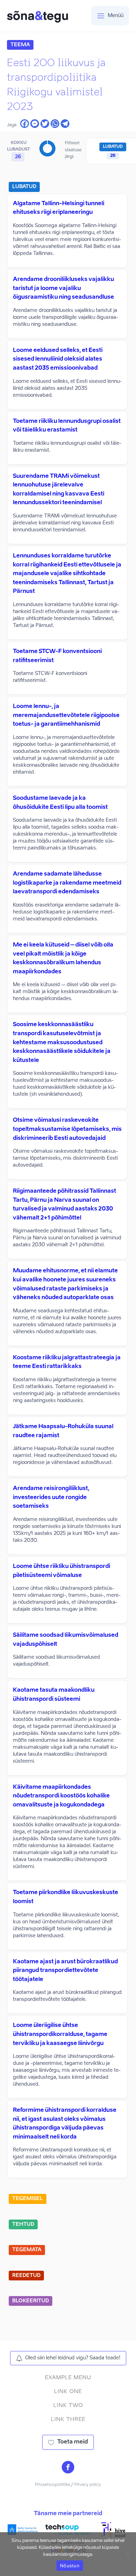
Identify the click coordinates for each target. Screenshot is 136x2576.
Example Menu (68, 2378)
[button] (68, 2358)
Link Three (68, 2419)
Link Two (68, 2405)
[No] (127, 2554)
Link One (68, 2392)
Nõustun (70, 2566)
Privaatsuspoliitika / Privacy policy (68, 2485)
